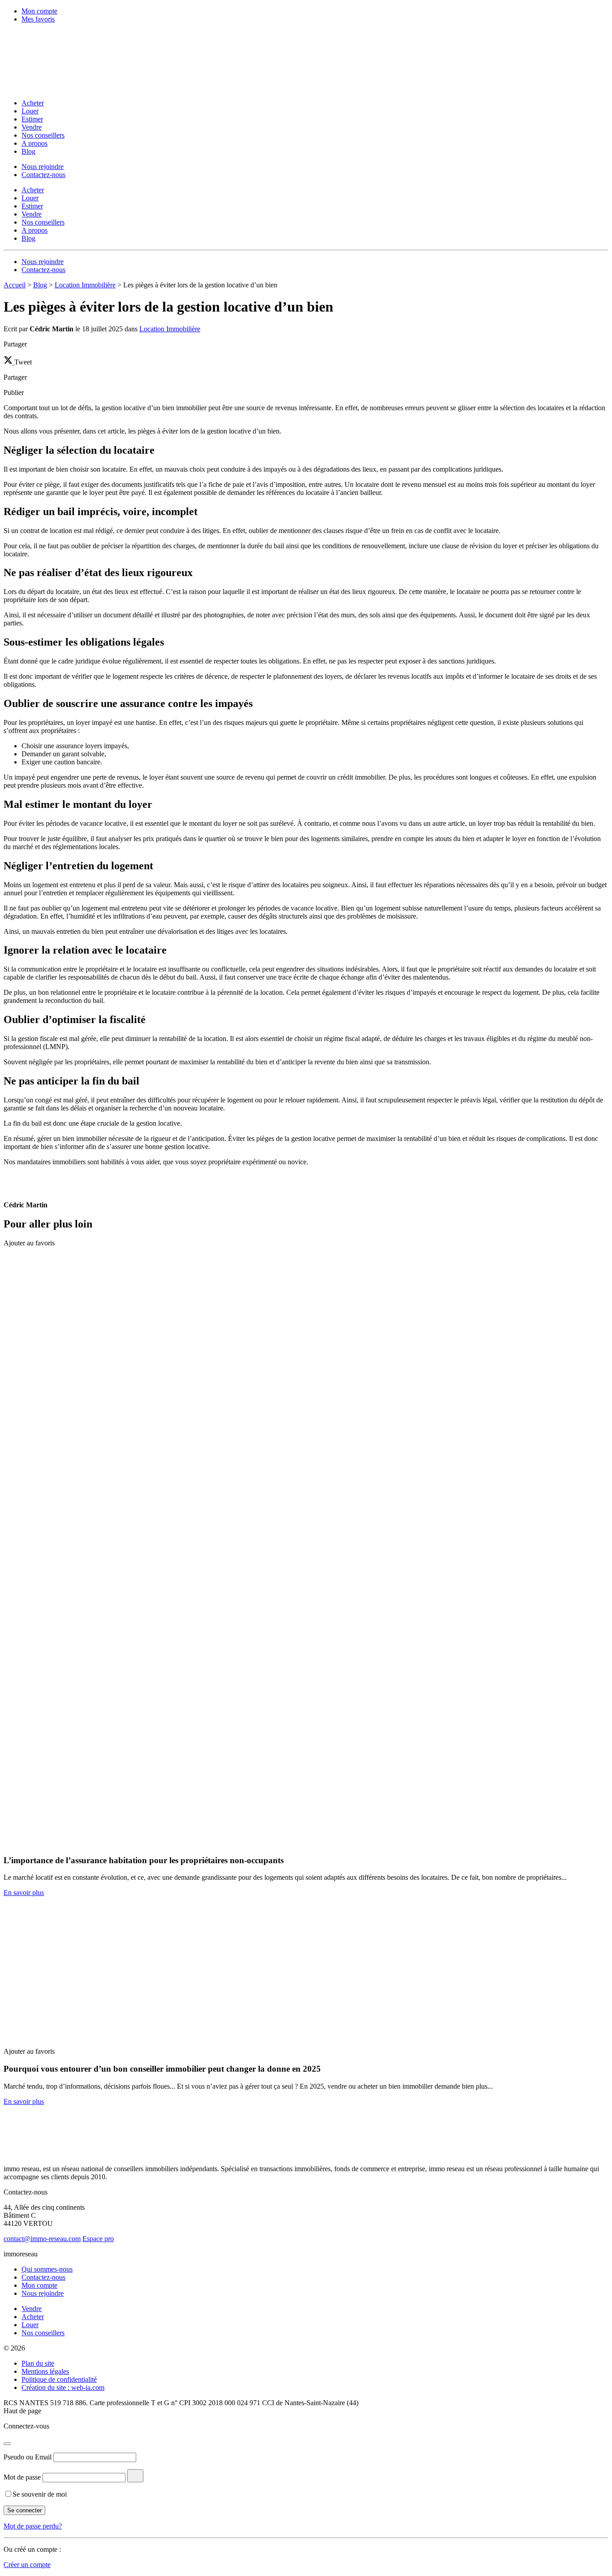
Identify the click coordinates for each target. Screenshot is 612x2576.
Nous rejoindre (43, 167)
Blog (28, 151)
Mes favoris (38, 19)
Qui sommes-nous (47, 2269)
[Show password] (135, 2476)
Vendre (32, 127)
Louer (30, 111)
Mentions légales (45, 2371)
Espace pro (98, 2239)
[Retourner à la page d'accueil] (62, 88)
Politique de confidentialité (59, 2379)
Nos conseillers (43, 135)
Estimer (32, 119)
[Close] (7, 2444)
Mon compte (39, 11)
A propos (34, 143)
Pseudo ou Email (28, 2457)
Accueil (15, 285)
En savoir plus (24, 1893)
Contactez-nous (43, 175)
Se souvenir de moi (40, 2494)
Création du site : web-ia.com (63, 2387)
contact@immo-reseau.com (42, 2239)
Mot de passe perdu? (33, 2526)
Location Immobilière (85, 285)
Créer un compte (27, 2565)
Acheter (33, 103)
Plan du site (38, 2363)
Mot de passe (22, 2477)
